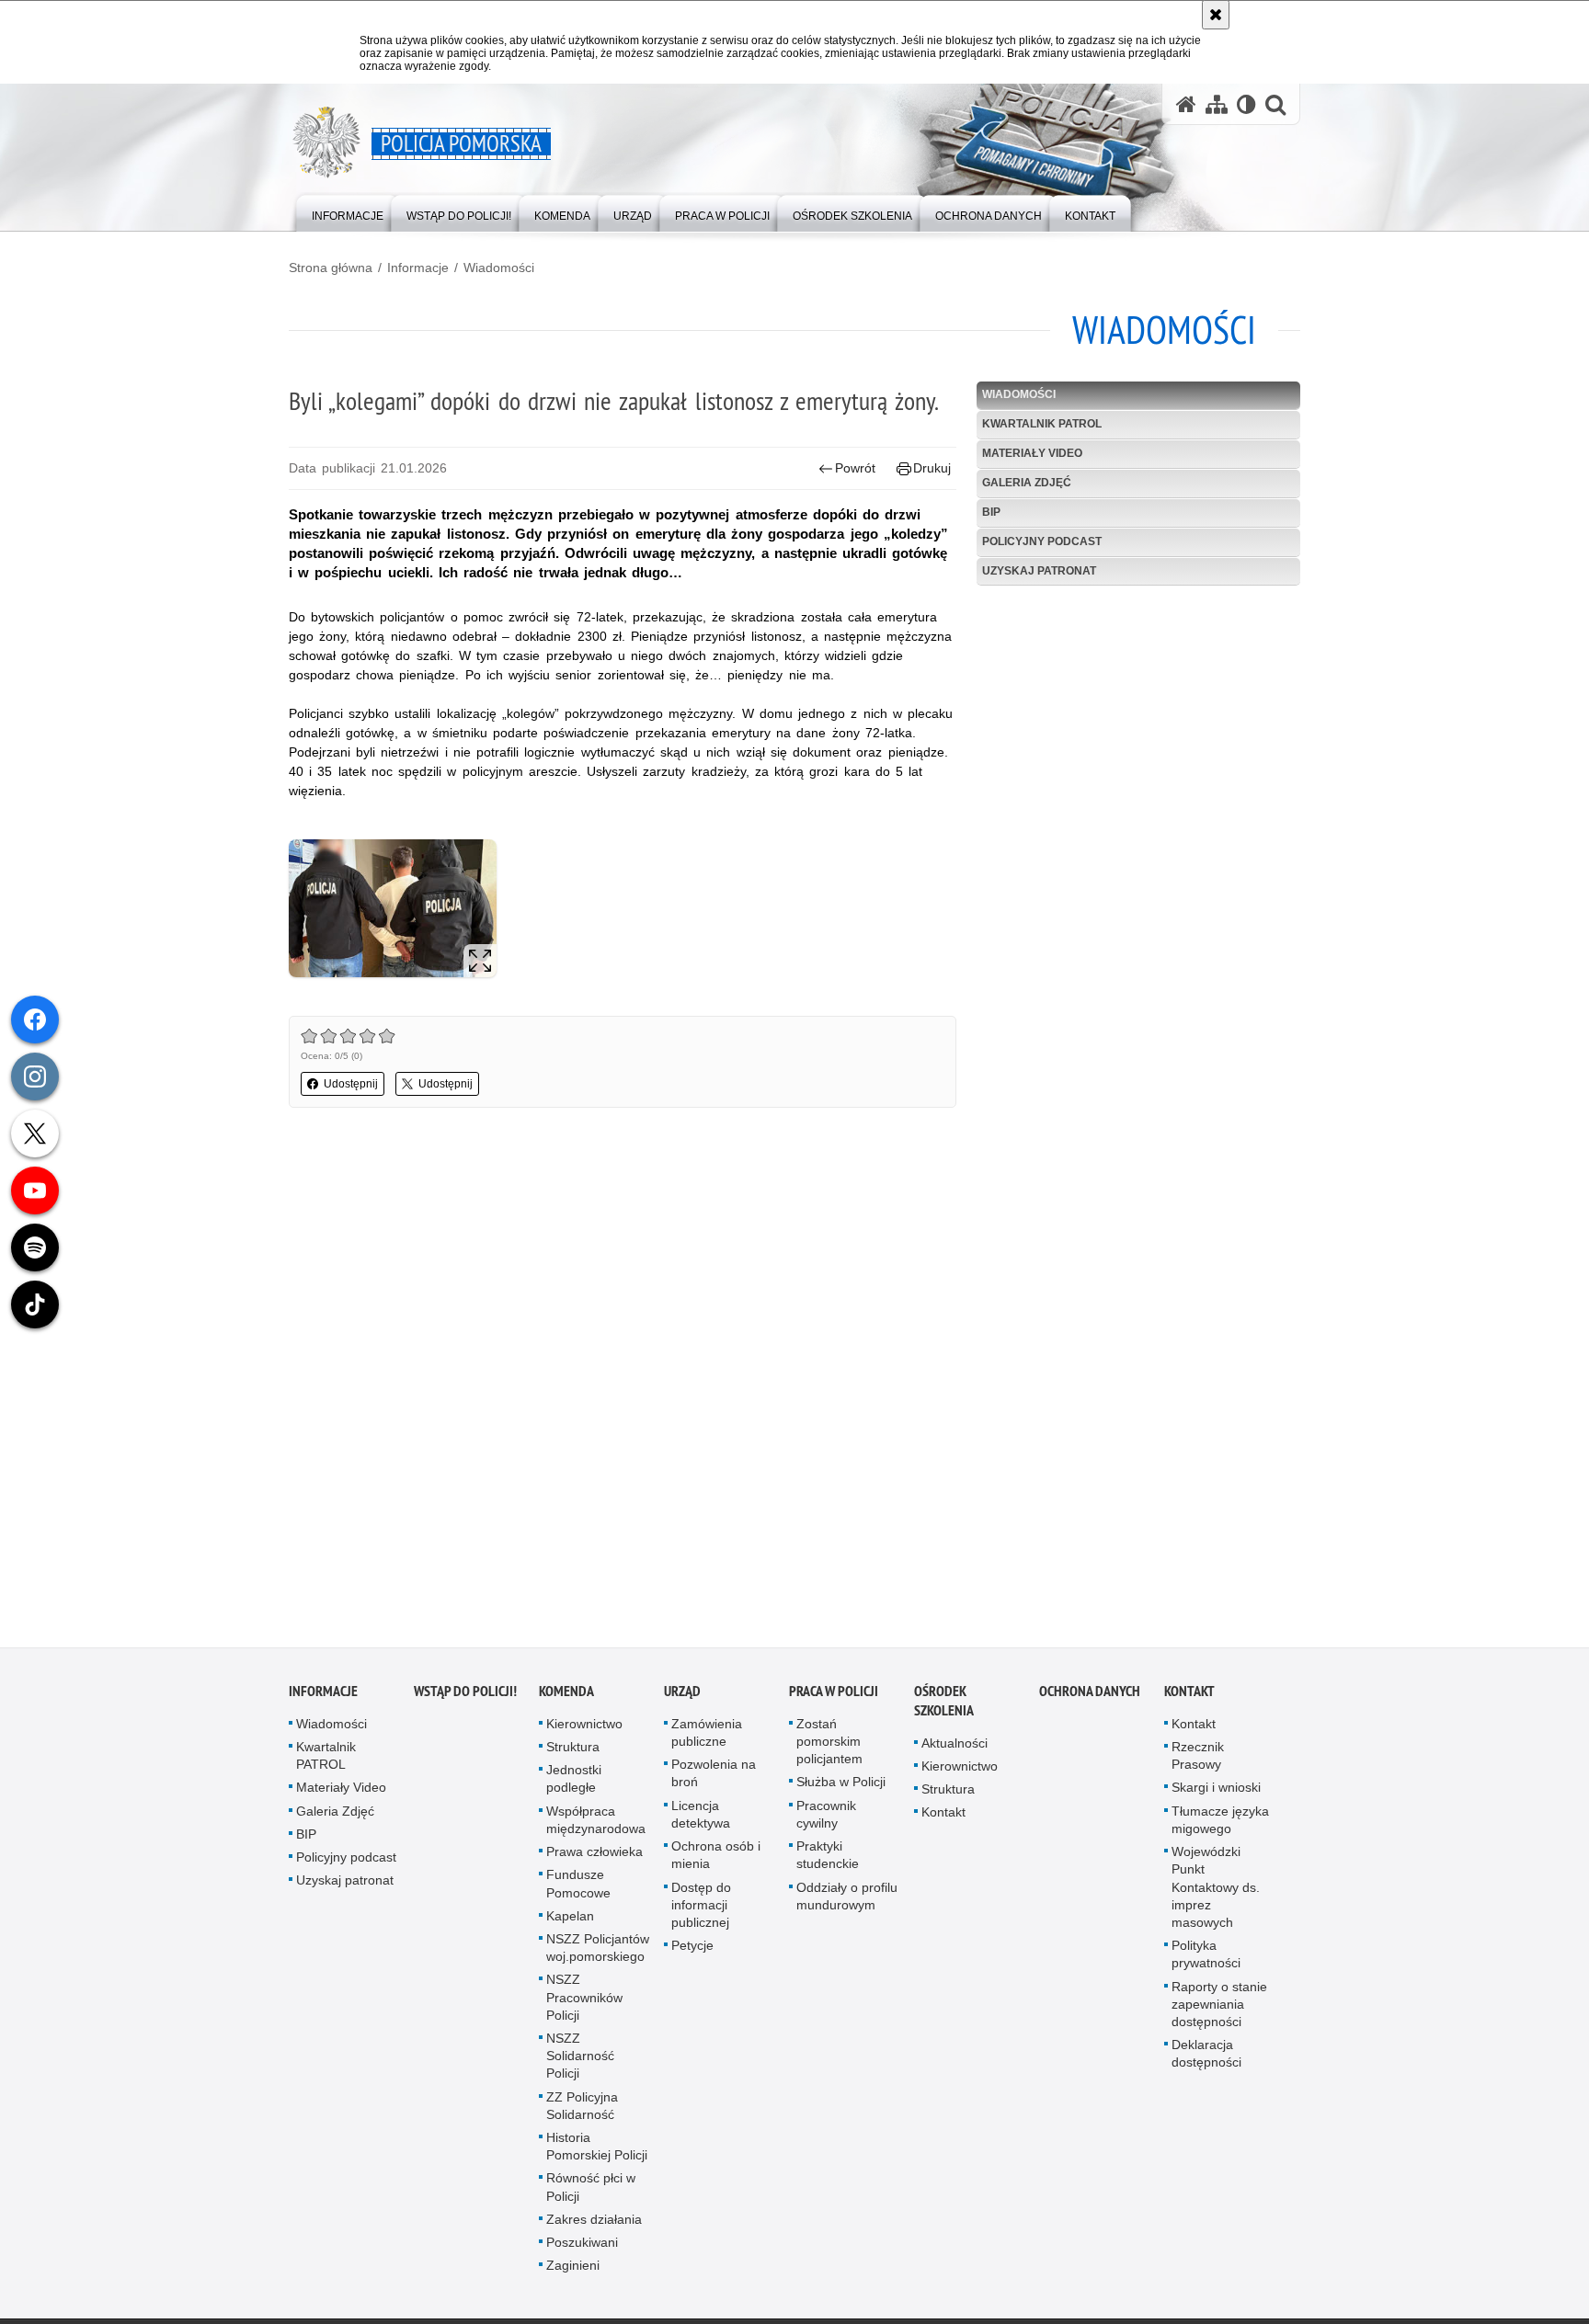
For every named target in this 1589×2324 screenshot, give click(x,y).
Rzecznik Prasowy (1198, 1763)
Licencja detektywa (701, 1822)
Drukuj (932, 468)
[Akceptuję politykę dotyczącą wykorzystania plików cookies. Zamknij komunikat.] (1216, 15)
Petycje (692, 1953)
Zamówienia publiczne (707, 1740)
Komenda (566, 1698)
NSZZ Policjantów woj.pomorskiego (598, 1955)
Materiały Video (1032, 453)
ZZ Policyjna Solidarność (582, 2112)
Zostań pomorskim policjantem (829, 1749)
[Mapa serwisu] (1217, 104)
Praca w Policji (834, 1698)
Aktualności (955, 1750)
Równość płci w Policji (591, 2194)
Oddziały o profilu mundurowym (847, 1902)
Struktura (573, 1754)
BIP (991, 512)
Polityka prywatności (1206, 1961)
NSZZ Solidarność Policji (580, 2063)
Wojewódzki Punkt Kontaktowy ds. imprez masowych (1216, 1894)
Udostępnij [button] (351, 1084)
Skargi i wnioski (1216, 1794)
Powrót (855, 468)
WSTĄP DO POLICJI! (465, 1698)
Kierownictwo (584, 1731)
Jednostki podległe (574, 1786)
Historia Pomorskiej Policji (597, 2153)
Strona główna (331, 268)
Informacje (418, 268)
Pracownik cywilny (826, 1822)
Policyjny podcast (1042, 541)
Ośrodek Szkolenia (944, 1708)
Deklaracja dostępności (1206, 2061)
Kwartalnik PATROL (1042, 424)
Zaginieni (573, 2273)
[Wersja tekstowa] (1246, 104)
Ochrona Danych (1090, 1698)
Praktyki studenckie (828, 1862)
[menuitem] (348, 212)
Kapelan (570, 1923)
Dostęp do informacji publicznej (701, 1911)
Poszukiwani (582, 2250)
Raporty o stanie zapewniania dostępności (1219, 2011)
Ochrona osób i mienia (716, 1862)
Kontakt (943, 1819)
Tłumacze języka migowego (1220, 1827)
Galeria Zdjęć (1027, 483)
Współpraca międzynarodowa (596, 1827)
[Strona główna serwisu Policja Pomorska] (1186, 104)
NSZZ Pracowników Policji (584, 2004)
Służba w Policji (841, 1789)
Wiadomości (499, 268)
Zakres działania (594, 2227)
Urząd (682, 1698)
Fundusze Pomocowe (578, 1891)
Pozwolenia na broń (714, 1780)
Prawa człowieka (594, 1859)
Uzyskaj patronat (1039, 571)
